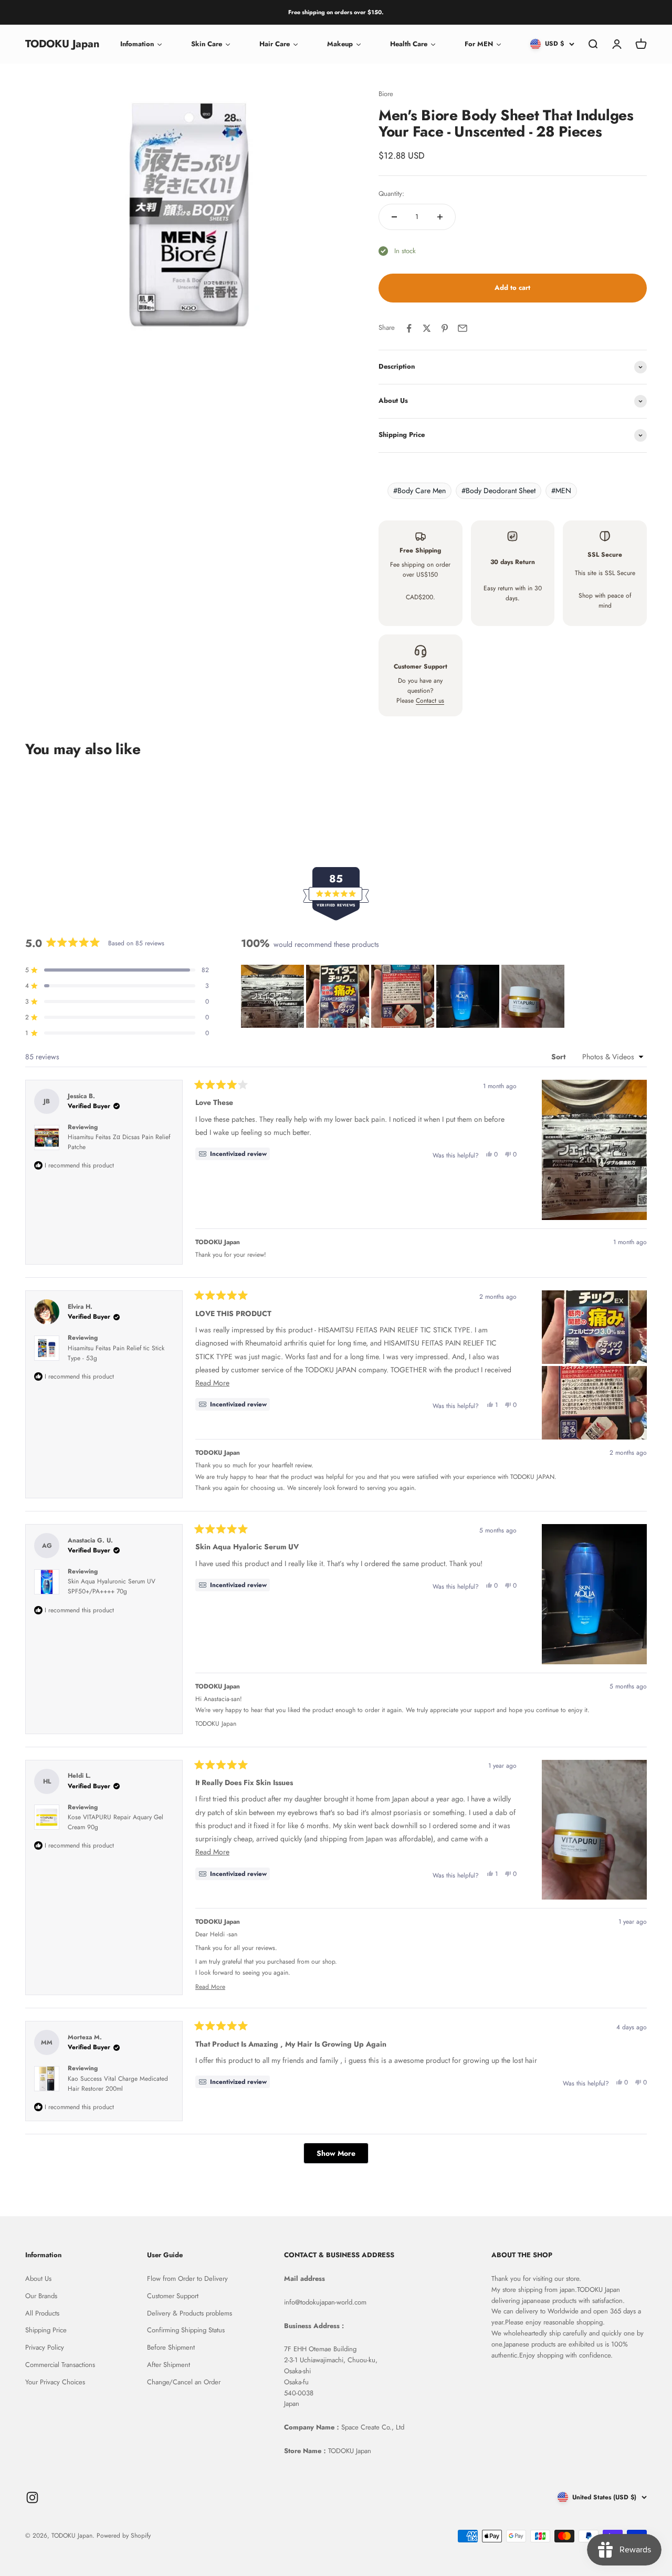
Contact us (430, 701)
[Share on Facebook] (409, 328)
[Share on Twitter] (427, 328)
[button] (272, 996)
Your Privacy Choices (55, 2382)
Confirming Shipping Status (186, 2330)
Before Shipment (171, 2347)
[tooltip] (233, 1154)
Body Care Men (419, 491)
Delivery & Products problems (190, 2313)
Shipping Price (46, 2330)
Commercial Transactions (60, 2365)
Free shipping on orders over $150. (336, 12)
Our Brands (41, 2296)
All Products (42, 2313)
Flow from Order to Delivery (187, 2278)
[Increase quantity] (440, 217)
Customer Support (173, 2296)
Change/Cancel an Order (184, 2382)
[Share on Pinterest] (445, 328)
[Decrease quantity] (394, 217)
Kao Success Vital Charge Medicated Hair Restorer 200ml (118, 2084)
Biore (386, 94)
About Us (38, 2278)
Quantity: (391, 194)
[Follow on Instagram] (32, 2497)
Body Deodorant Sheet (498, 491)
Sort (559, 1057)
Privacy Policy (45, 2347)
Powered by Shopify (124, 2536)
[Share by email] (463, 328)
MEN (561, 491)
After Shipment (169, 2365)
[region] (404, 996)
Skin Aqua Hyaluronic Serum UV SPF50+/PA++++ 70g (112, 1586)
